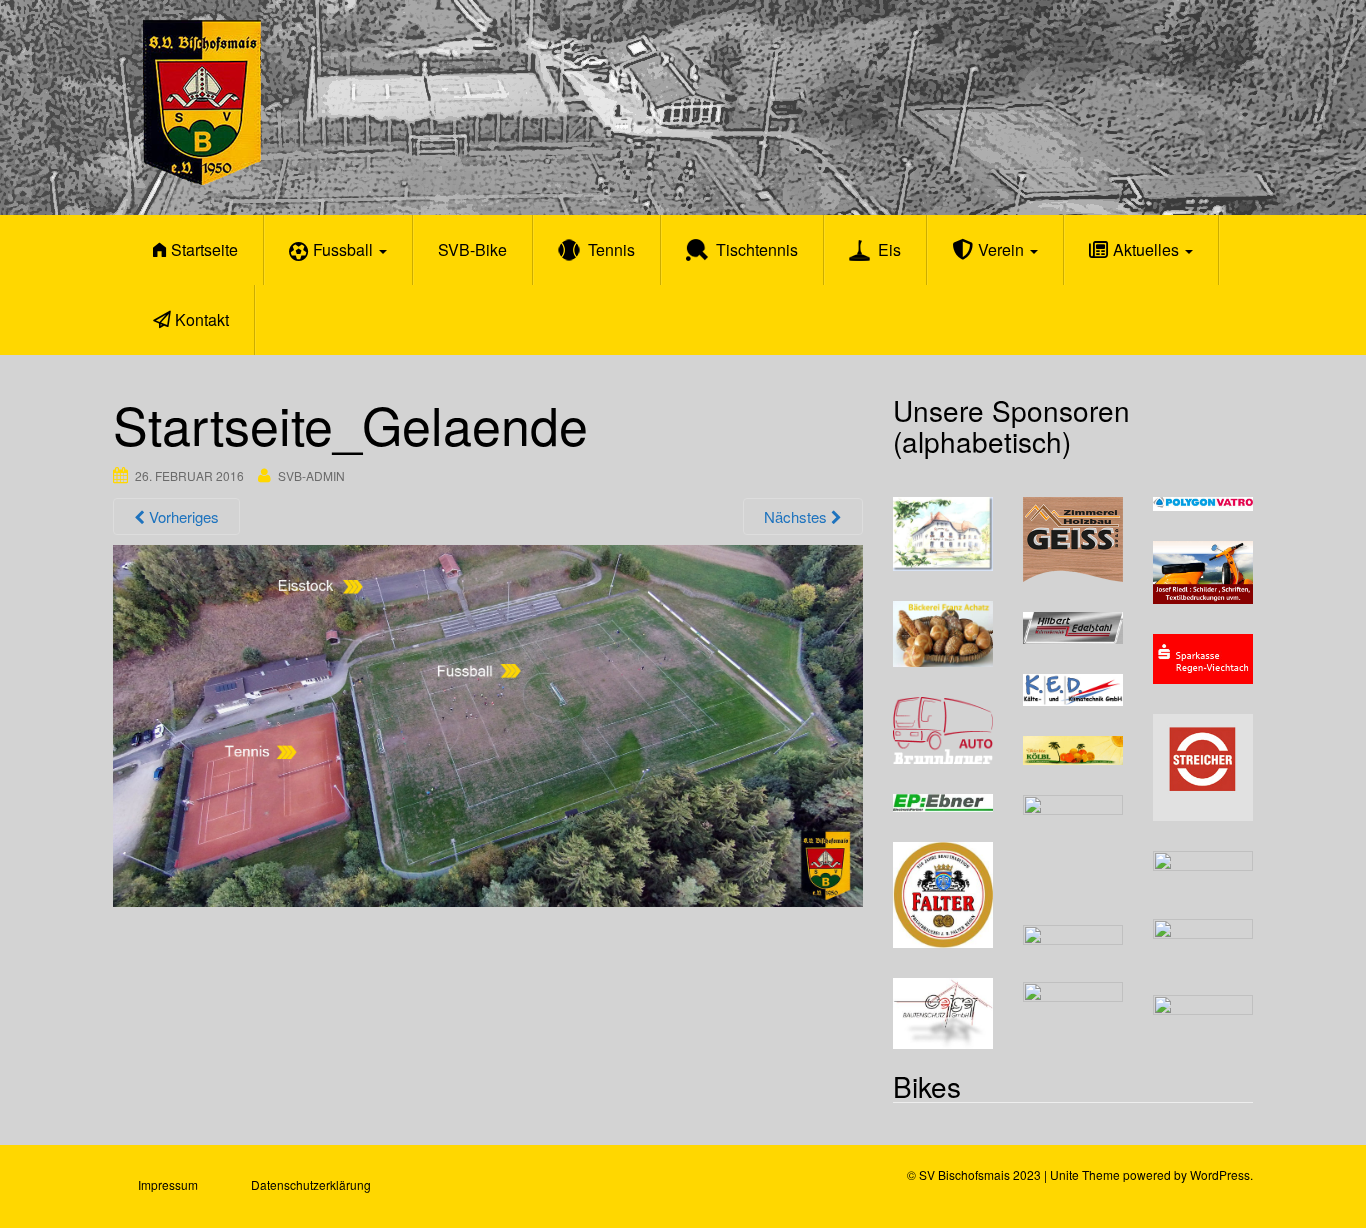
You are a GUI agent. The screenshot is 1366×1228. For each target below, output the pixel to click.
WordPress (1220, 1174)
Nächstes (797, 516)
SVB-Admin (311, 475)
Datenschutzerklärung (311, 1184)
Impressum (168, 1184)
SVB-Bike (472, 249)
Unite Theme (1085, 1174)
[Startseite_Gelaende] (488, 723)
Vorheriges (182, 516)
